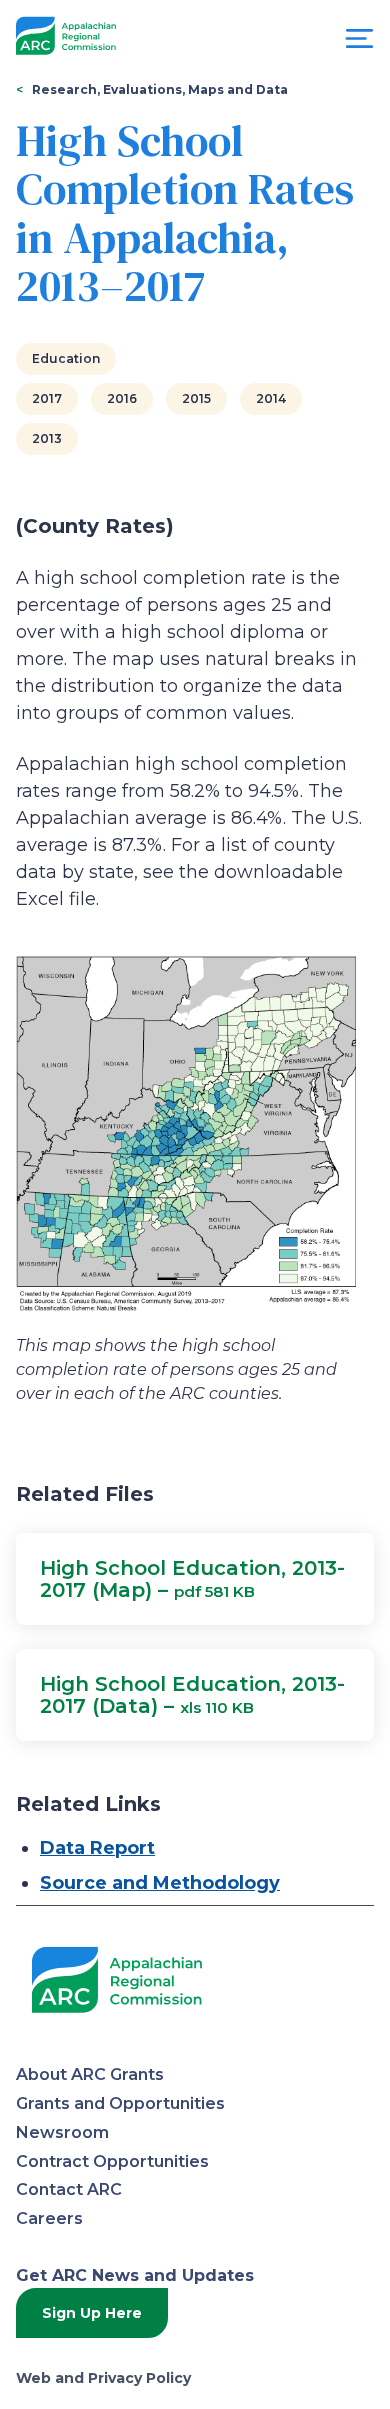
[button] (195, 1579)
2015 (196, 398)
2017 (47, 398)
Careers (49, 2218)
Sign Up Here (92, 2313)
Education (66, 358)
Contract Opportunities (112, 2161)
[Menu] (359, 43)
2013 (47, 438)
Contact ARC (69, 2189)
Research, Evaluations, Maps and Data (160, 89)
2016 (122, 398)
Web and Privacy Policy (103, 2378)
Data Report (97, 1848)
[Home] (66, 36)
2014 (271, 398)
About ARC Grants (90, 2074)
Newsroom (62, 2132)
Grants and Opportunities (120, 2103)
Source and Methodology (160, 1883)
